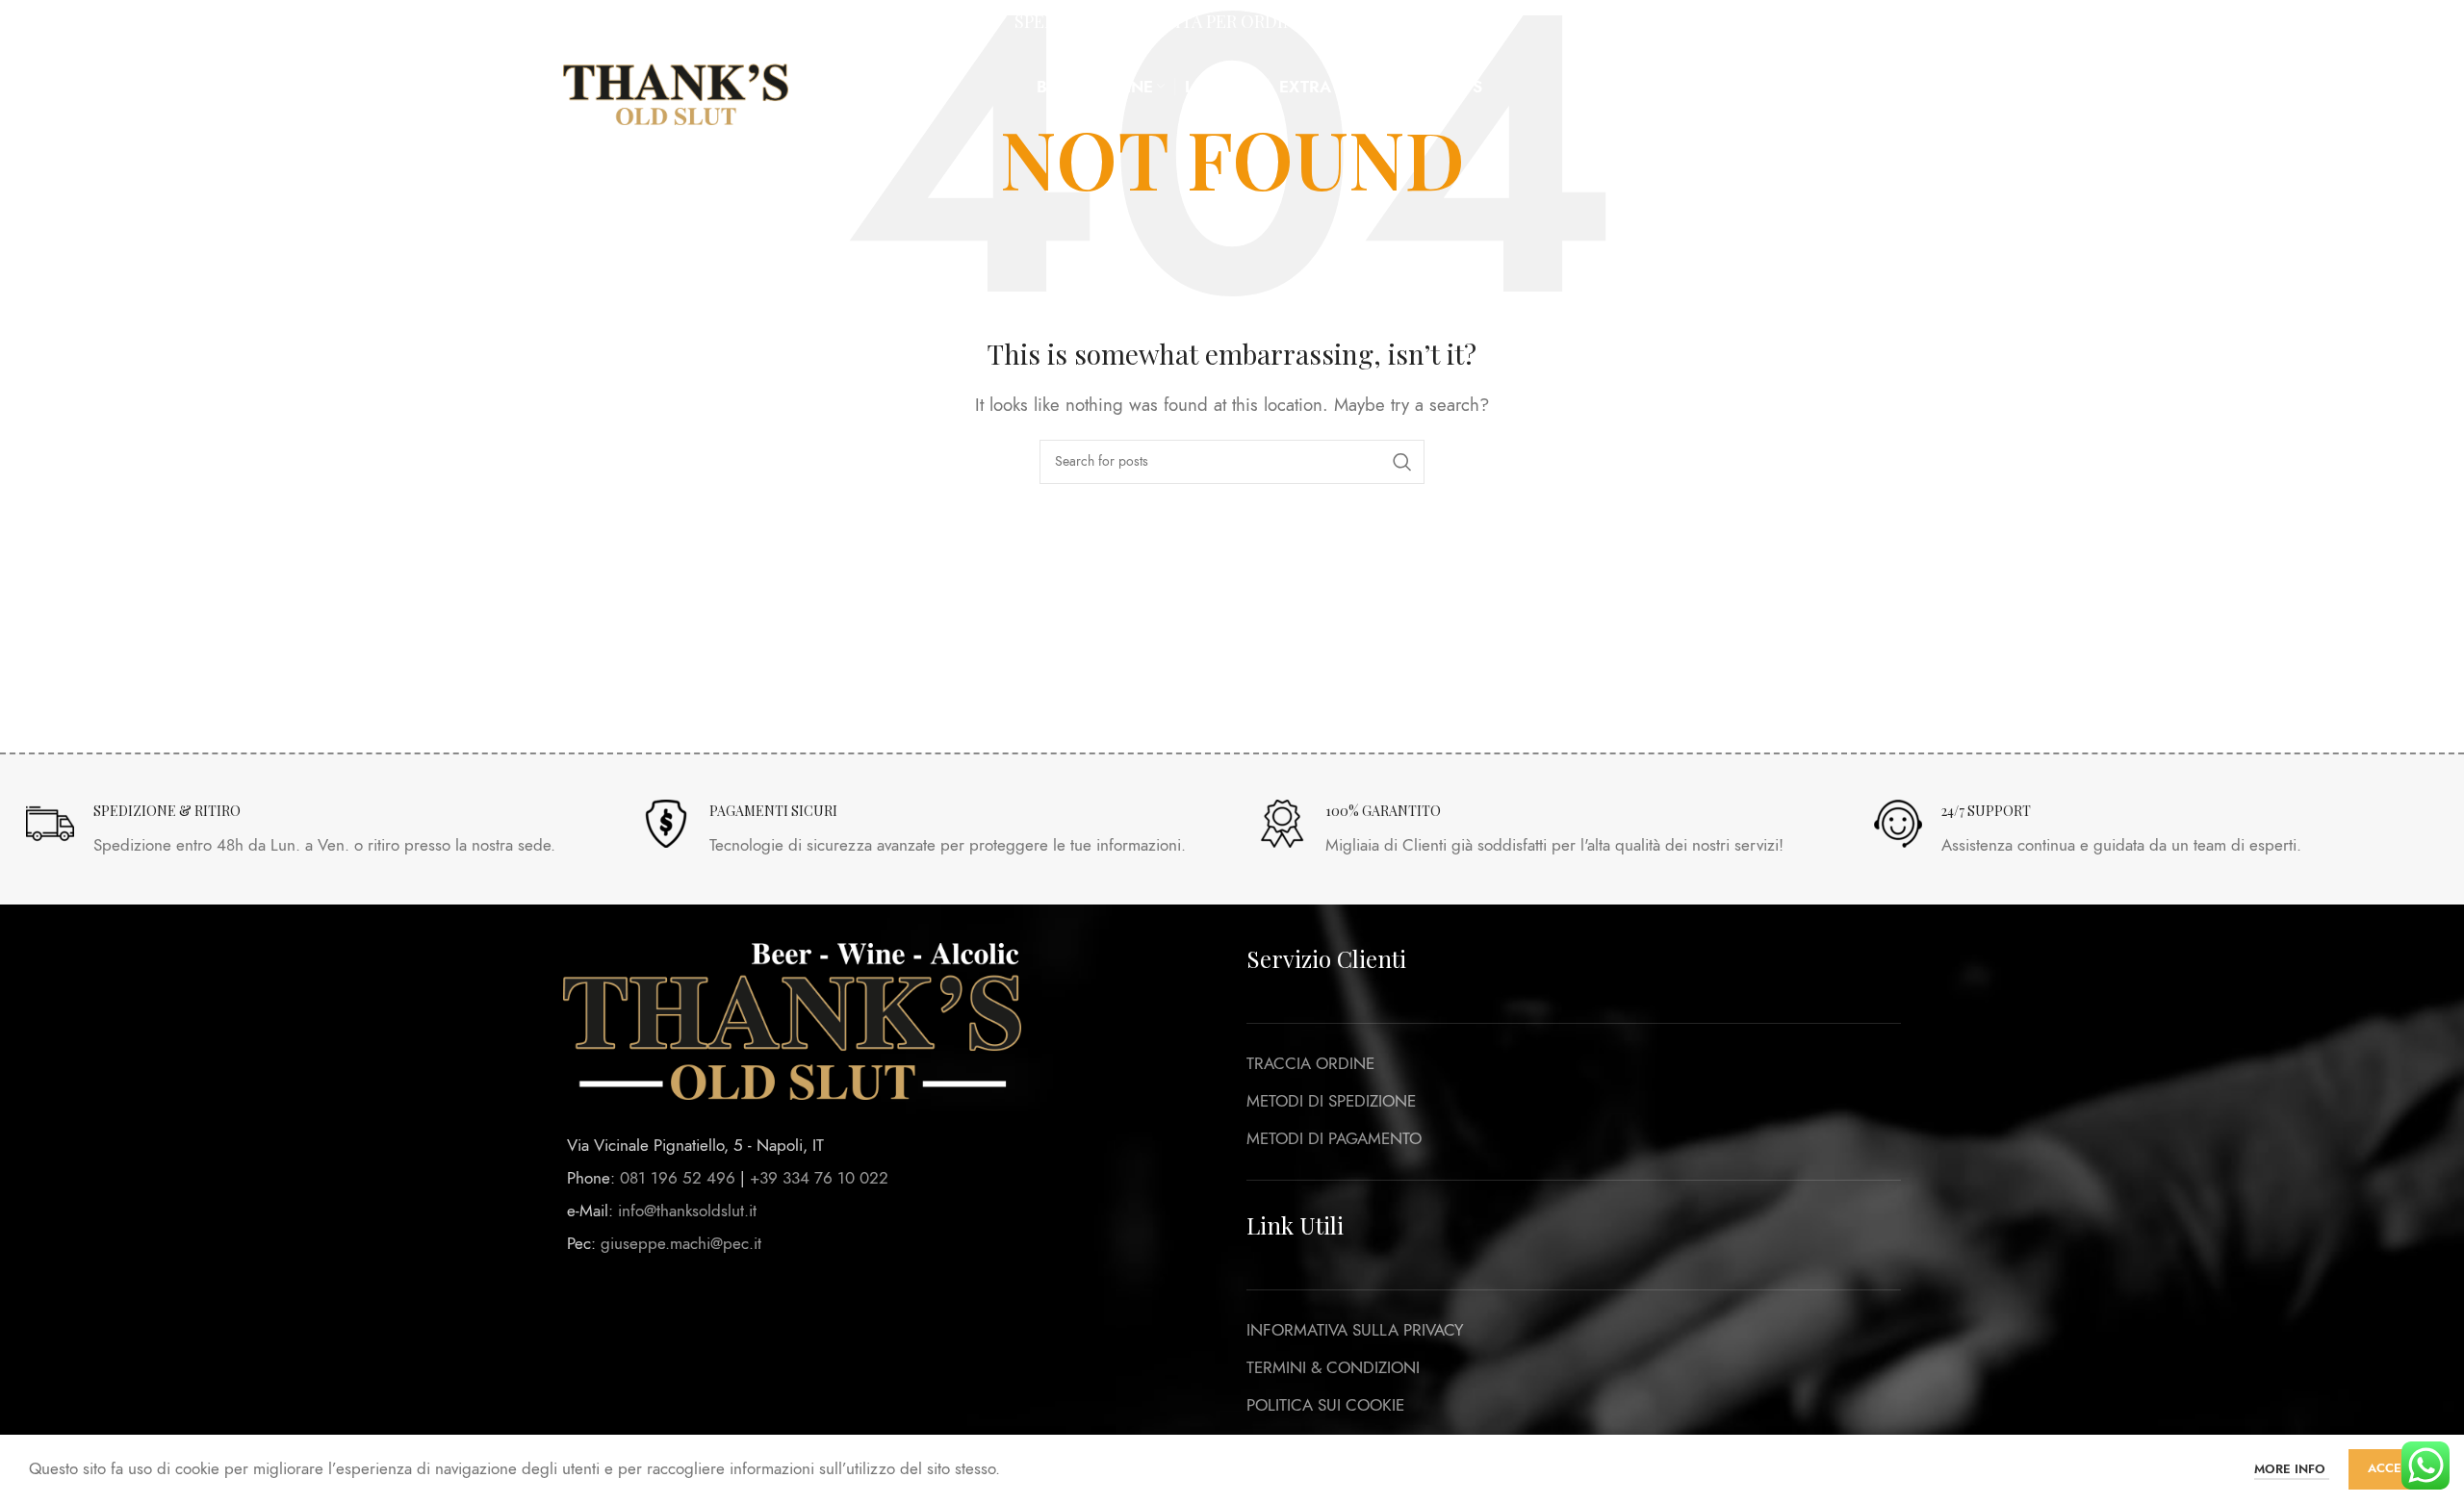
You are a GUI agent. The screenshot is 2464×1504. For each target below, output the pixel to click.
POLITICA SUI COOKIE (1325, 1405)
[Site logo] (676, 85)
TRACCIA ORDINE (1310, 1063)
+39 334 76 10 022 (819, 1178)
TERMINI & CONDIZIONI (1333, 1367)
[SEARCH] (1402, 462)
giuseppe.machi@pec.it (681, 1243)
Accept (2392, 1468)
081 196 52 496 (678, 1178)
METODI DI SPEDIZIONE (1331, 1101)
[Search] (1739, 87)
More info (2292, 1469)
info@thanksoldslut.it (687, 1211)
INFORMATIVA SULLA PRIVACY (1355, 1330)
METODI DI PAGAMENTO (1334, 1138)
